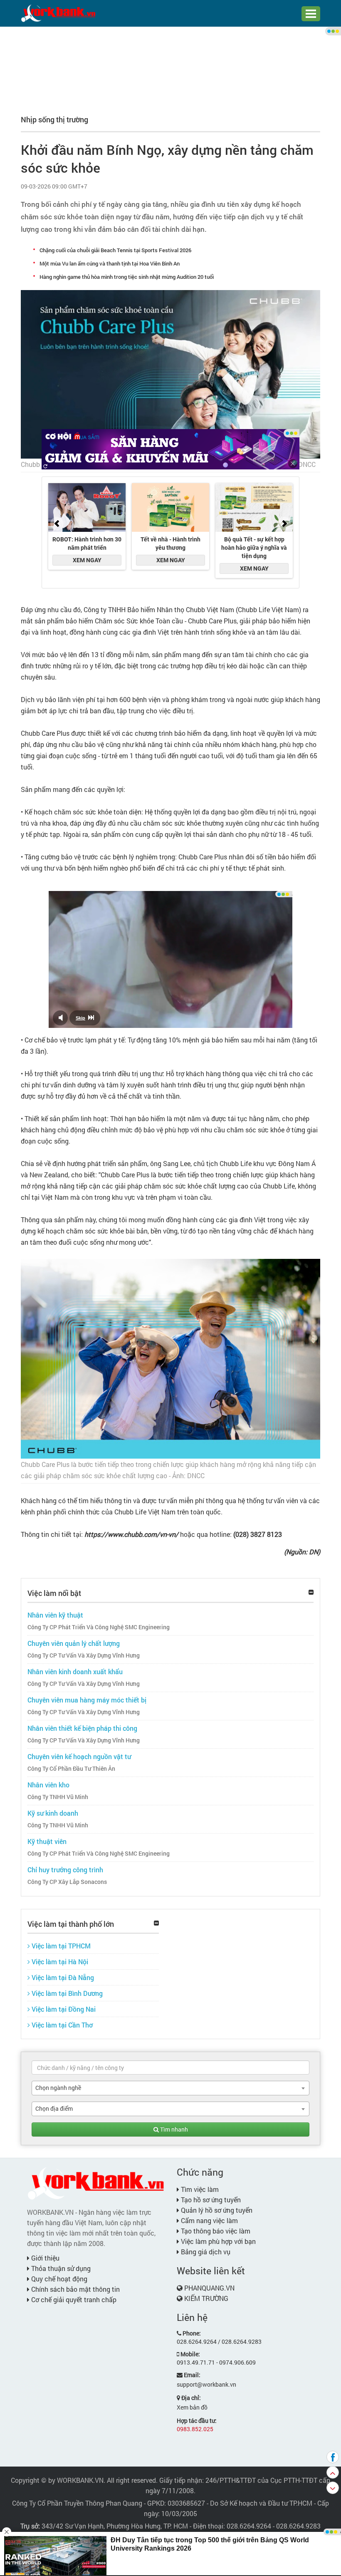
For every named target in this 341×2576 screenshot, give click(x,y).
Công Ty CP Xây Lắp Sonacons (67, 1882)
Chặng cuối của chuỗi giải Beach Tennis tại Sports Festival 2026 (115, 250)
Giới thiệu (44, 2258)
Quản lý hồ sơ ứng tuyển (216, 2210)
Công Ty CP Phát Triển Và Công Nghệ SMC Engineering (99, 1627)
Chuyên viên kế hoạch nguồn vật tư (79, 1756)
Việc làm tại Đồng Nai (63, 2009)
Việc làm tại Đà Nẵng (62, 1977)
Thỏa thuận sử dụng (60, 2268)
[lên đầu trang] (333, 2472)
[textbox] (170, 2067)
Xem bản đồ (192, 2407)
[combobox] (170, 2088)
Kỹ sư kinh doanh (53, 1813)
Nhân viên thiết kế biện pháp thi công (82, 1728)
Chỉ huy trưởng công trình (65, 1870)
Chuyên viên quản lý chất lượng (74, 1643)
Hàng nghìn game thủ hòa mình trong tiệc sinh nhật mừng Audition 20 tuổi (127, 277)
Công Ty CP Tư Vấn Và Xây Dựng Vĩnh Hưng (84, 1655)
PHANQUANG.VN (209, 2288)
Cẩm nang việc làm (209, 2220)
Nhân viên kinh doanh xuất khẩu (75, 1671)
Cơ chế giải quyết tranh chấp (73, 2299)
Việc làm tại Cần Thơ (61, 2025)
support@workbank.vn (206, 2384)
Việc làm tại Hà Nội (59, 1962)
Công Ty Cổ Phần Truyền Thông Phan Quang (77, 2503)
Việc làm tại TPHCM (60, 1946)
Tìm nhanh (173, 2129)
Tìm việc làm (199, 2189)
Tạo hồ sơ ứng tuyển (210, 2200)
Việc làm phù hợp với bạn (217, 2241)
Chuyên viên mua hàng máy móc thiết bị (87, 1700)
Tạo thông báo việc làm (215, 2231)
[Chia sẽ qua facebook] (333, 2457)
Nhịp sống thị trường (54, 119)
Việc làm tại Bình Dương (66, 1993)
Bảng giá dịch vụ (205, 2252)
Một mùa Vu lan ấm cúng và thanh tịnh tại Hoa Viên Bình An (110, 263)
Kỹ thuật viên (47, 1841)
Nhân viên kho (48, 1785)
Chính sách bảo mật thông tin (75, 2289)
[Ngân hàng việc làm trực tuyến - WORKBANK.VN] (58, 13)
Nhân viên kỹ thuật (55, 1615)
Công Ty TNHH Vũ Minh (58, 1797)
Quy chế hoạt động (58, 2279)
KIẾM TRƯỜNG (206, 2298)
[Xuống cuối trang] (333, 2488)
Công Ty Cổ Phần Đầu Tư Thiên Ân (71, 1769)
